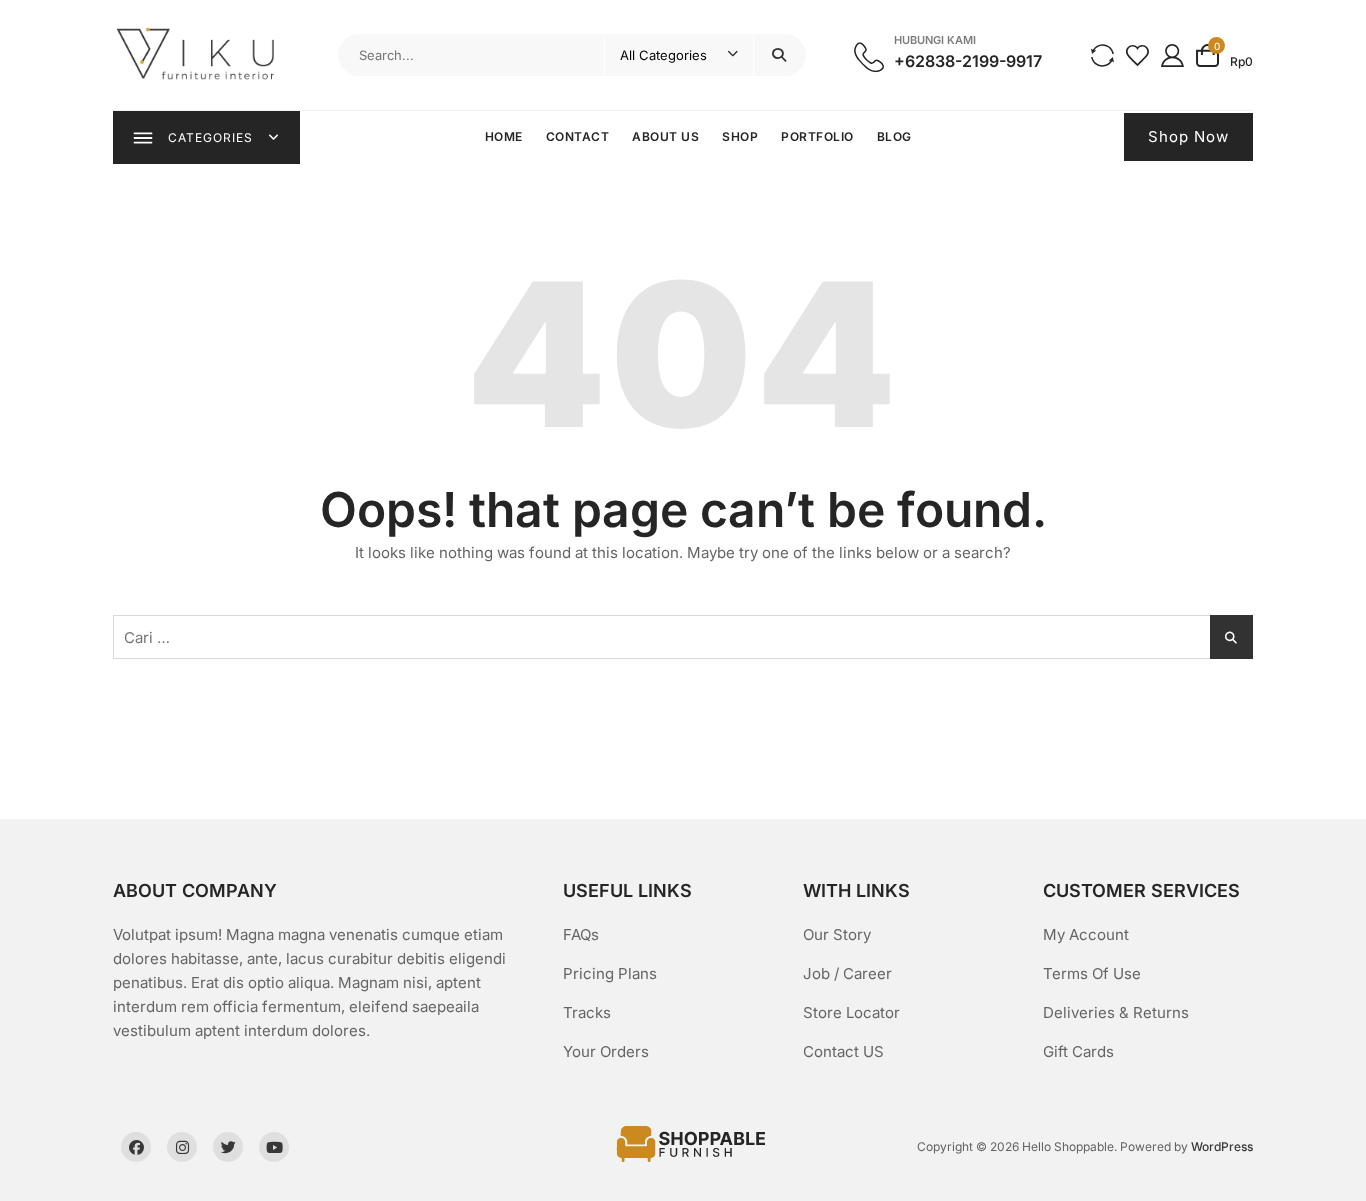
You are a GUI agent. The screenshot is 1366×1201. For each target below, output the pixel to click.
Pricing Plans (610, 973)
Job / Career (847, 973)
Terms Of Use (1092, 973)
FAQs (581, 934)
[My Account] (1172, 54)
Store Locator (851, 1012)
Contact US (843, 1051)
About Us (665, 136)
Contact (578, 136)
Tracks (587, 1012)
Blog (894, 136)
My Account (1086, 934)
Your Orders (606, 1051)
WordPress (1222, 1146)
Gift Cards (1078, 1051)
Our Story (837, 934)
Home (504, 136)
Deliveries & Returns (1116, 1012)
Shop (740, 136)
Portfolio (817, 136)
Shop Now (1188, 136)
